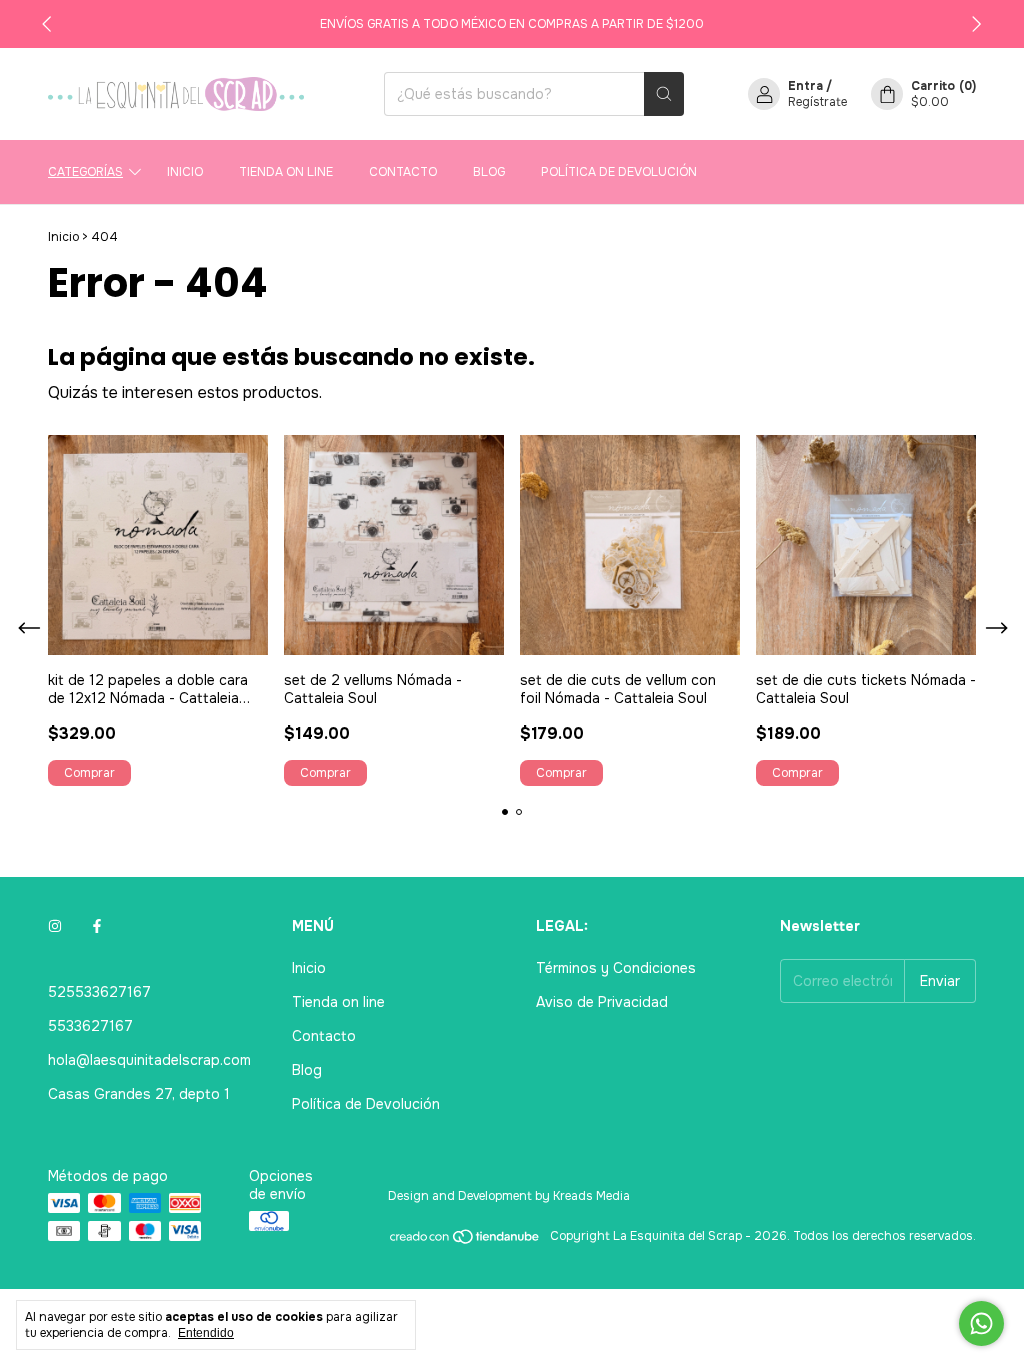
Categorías (85, 172)
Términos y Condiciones (616, 968)
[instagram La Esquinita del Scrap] (55, 926)
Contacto (403, 172)
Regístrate (817, 102)
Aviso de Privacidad (602, 1002)
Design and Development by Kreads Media (509, 1196)
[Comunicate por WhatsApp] (981, 1323)
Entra (805, 86)
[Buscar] (664, 94)
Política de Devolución (619, 172)
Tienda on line (286, 172)
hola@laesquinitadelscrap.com (149, 1060)
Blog (489, 172)
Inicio (185, 172)
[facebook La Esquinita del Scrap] (97, 926)
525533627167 (99, 992)
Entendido (206, 1333)
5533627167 (90, 1026)
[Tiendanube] (465, 1241)
